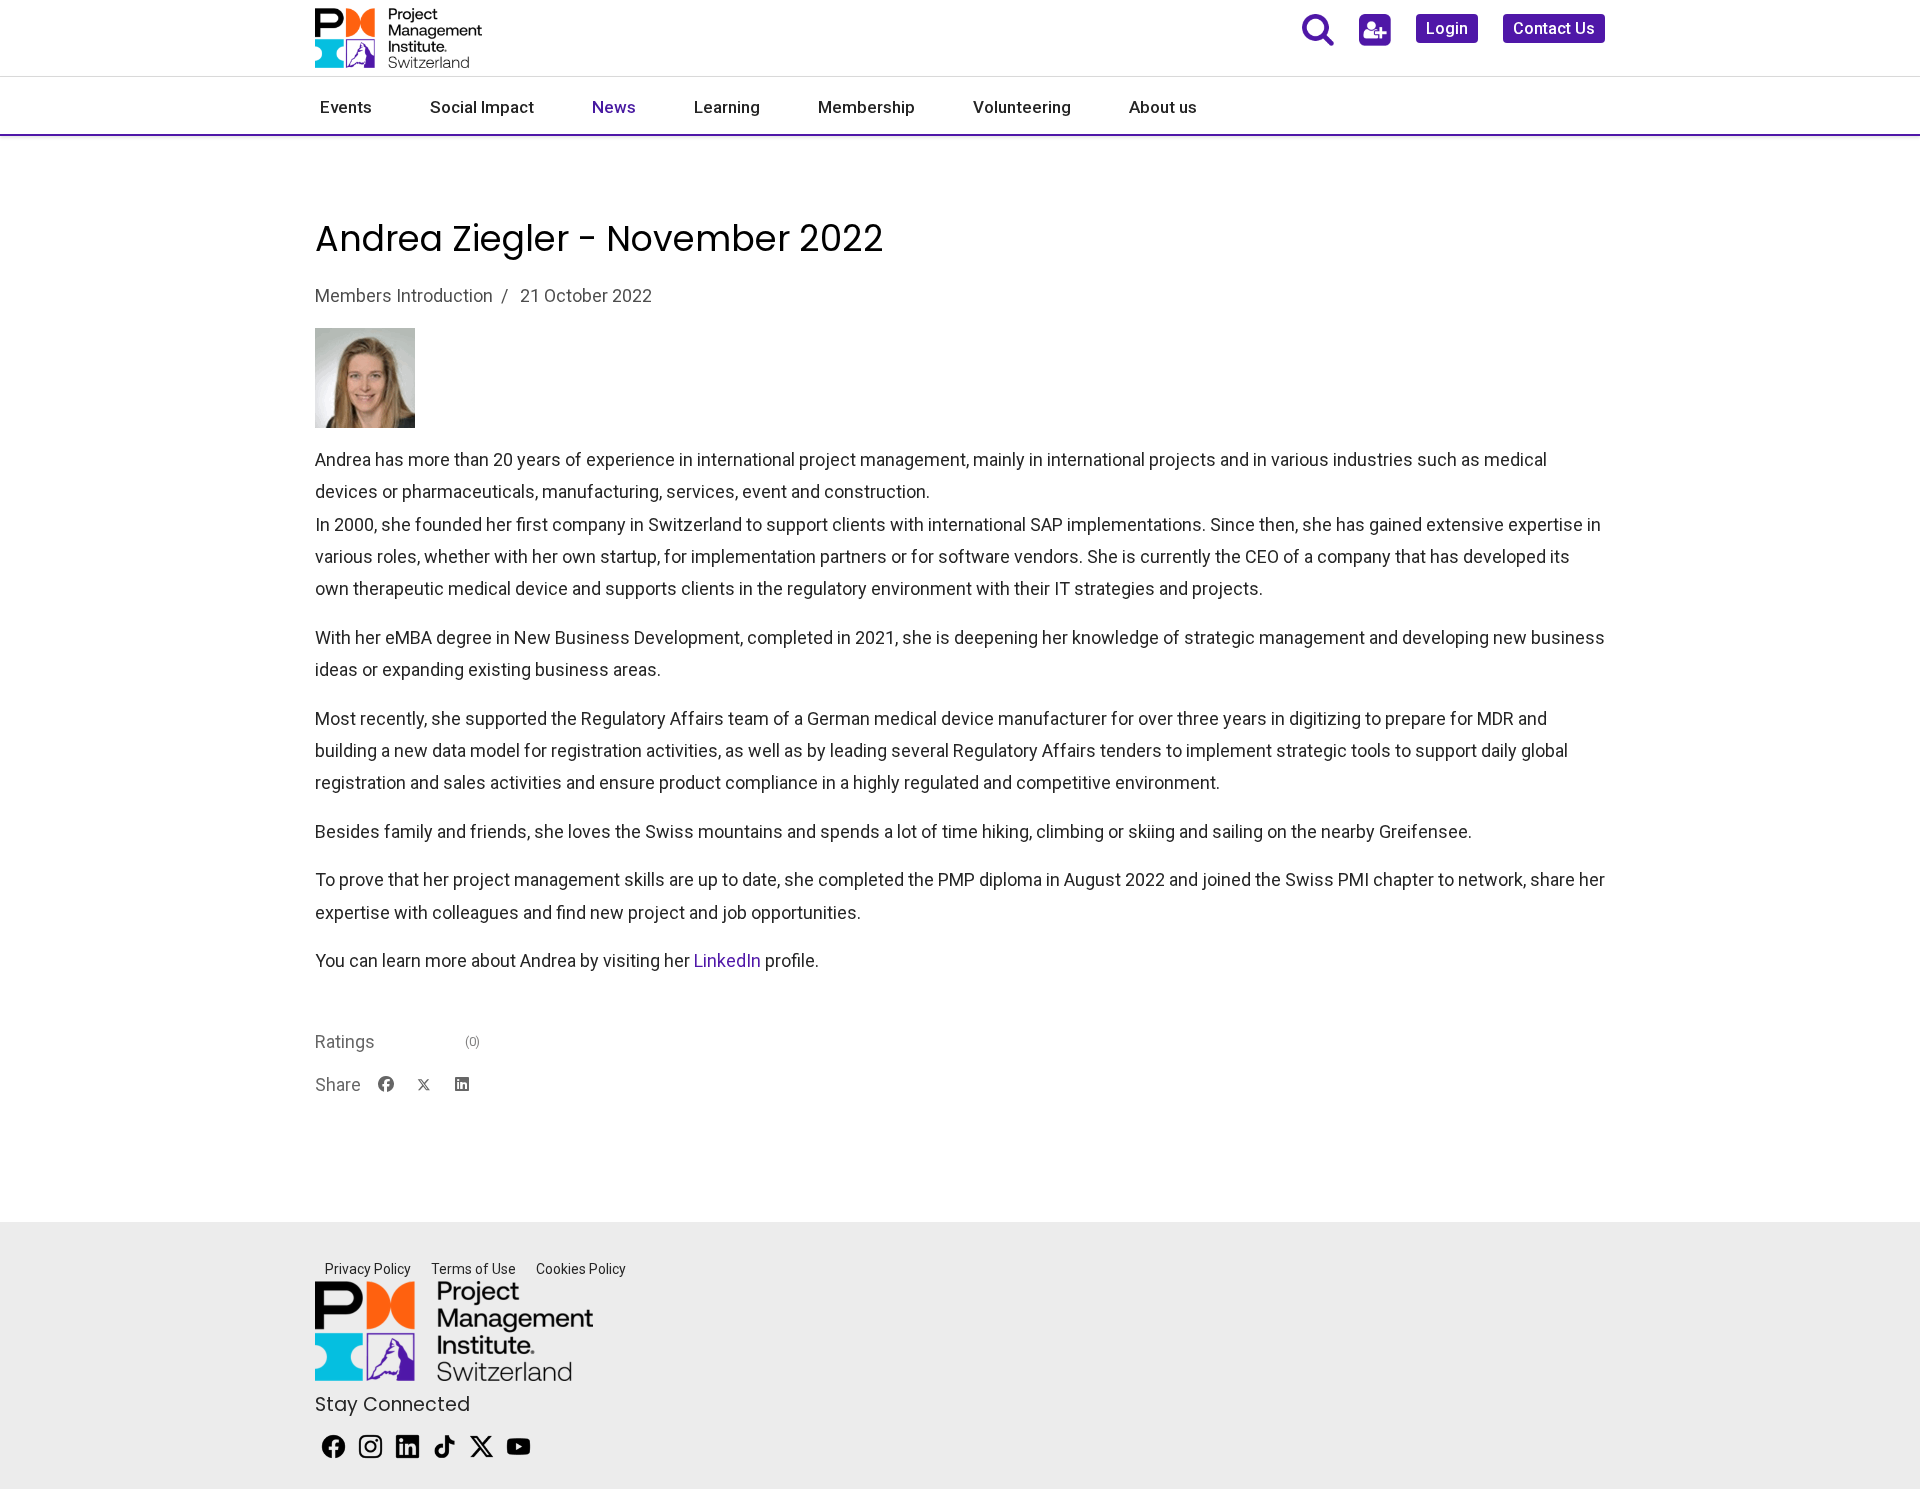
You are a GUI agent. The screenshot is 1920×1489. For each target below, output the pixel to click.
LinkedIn (727, 960)
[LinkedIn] (462, 1085)
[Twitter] (424, 1085)
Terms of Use (473, 1269)
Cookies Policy (581, 1269)
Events (346, 107)
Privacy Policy (368, 1269)
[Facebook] (386, 1085)
